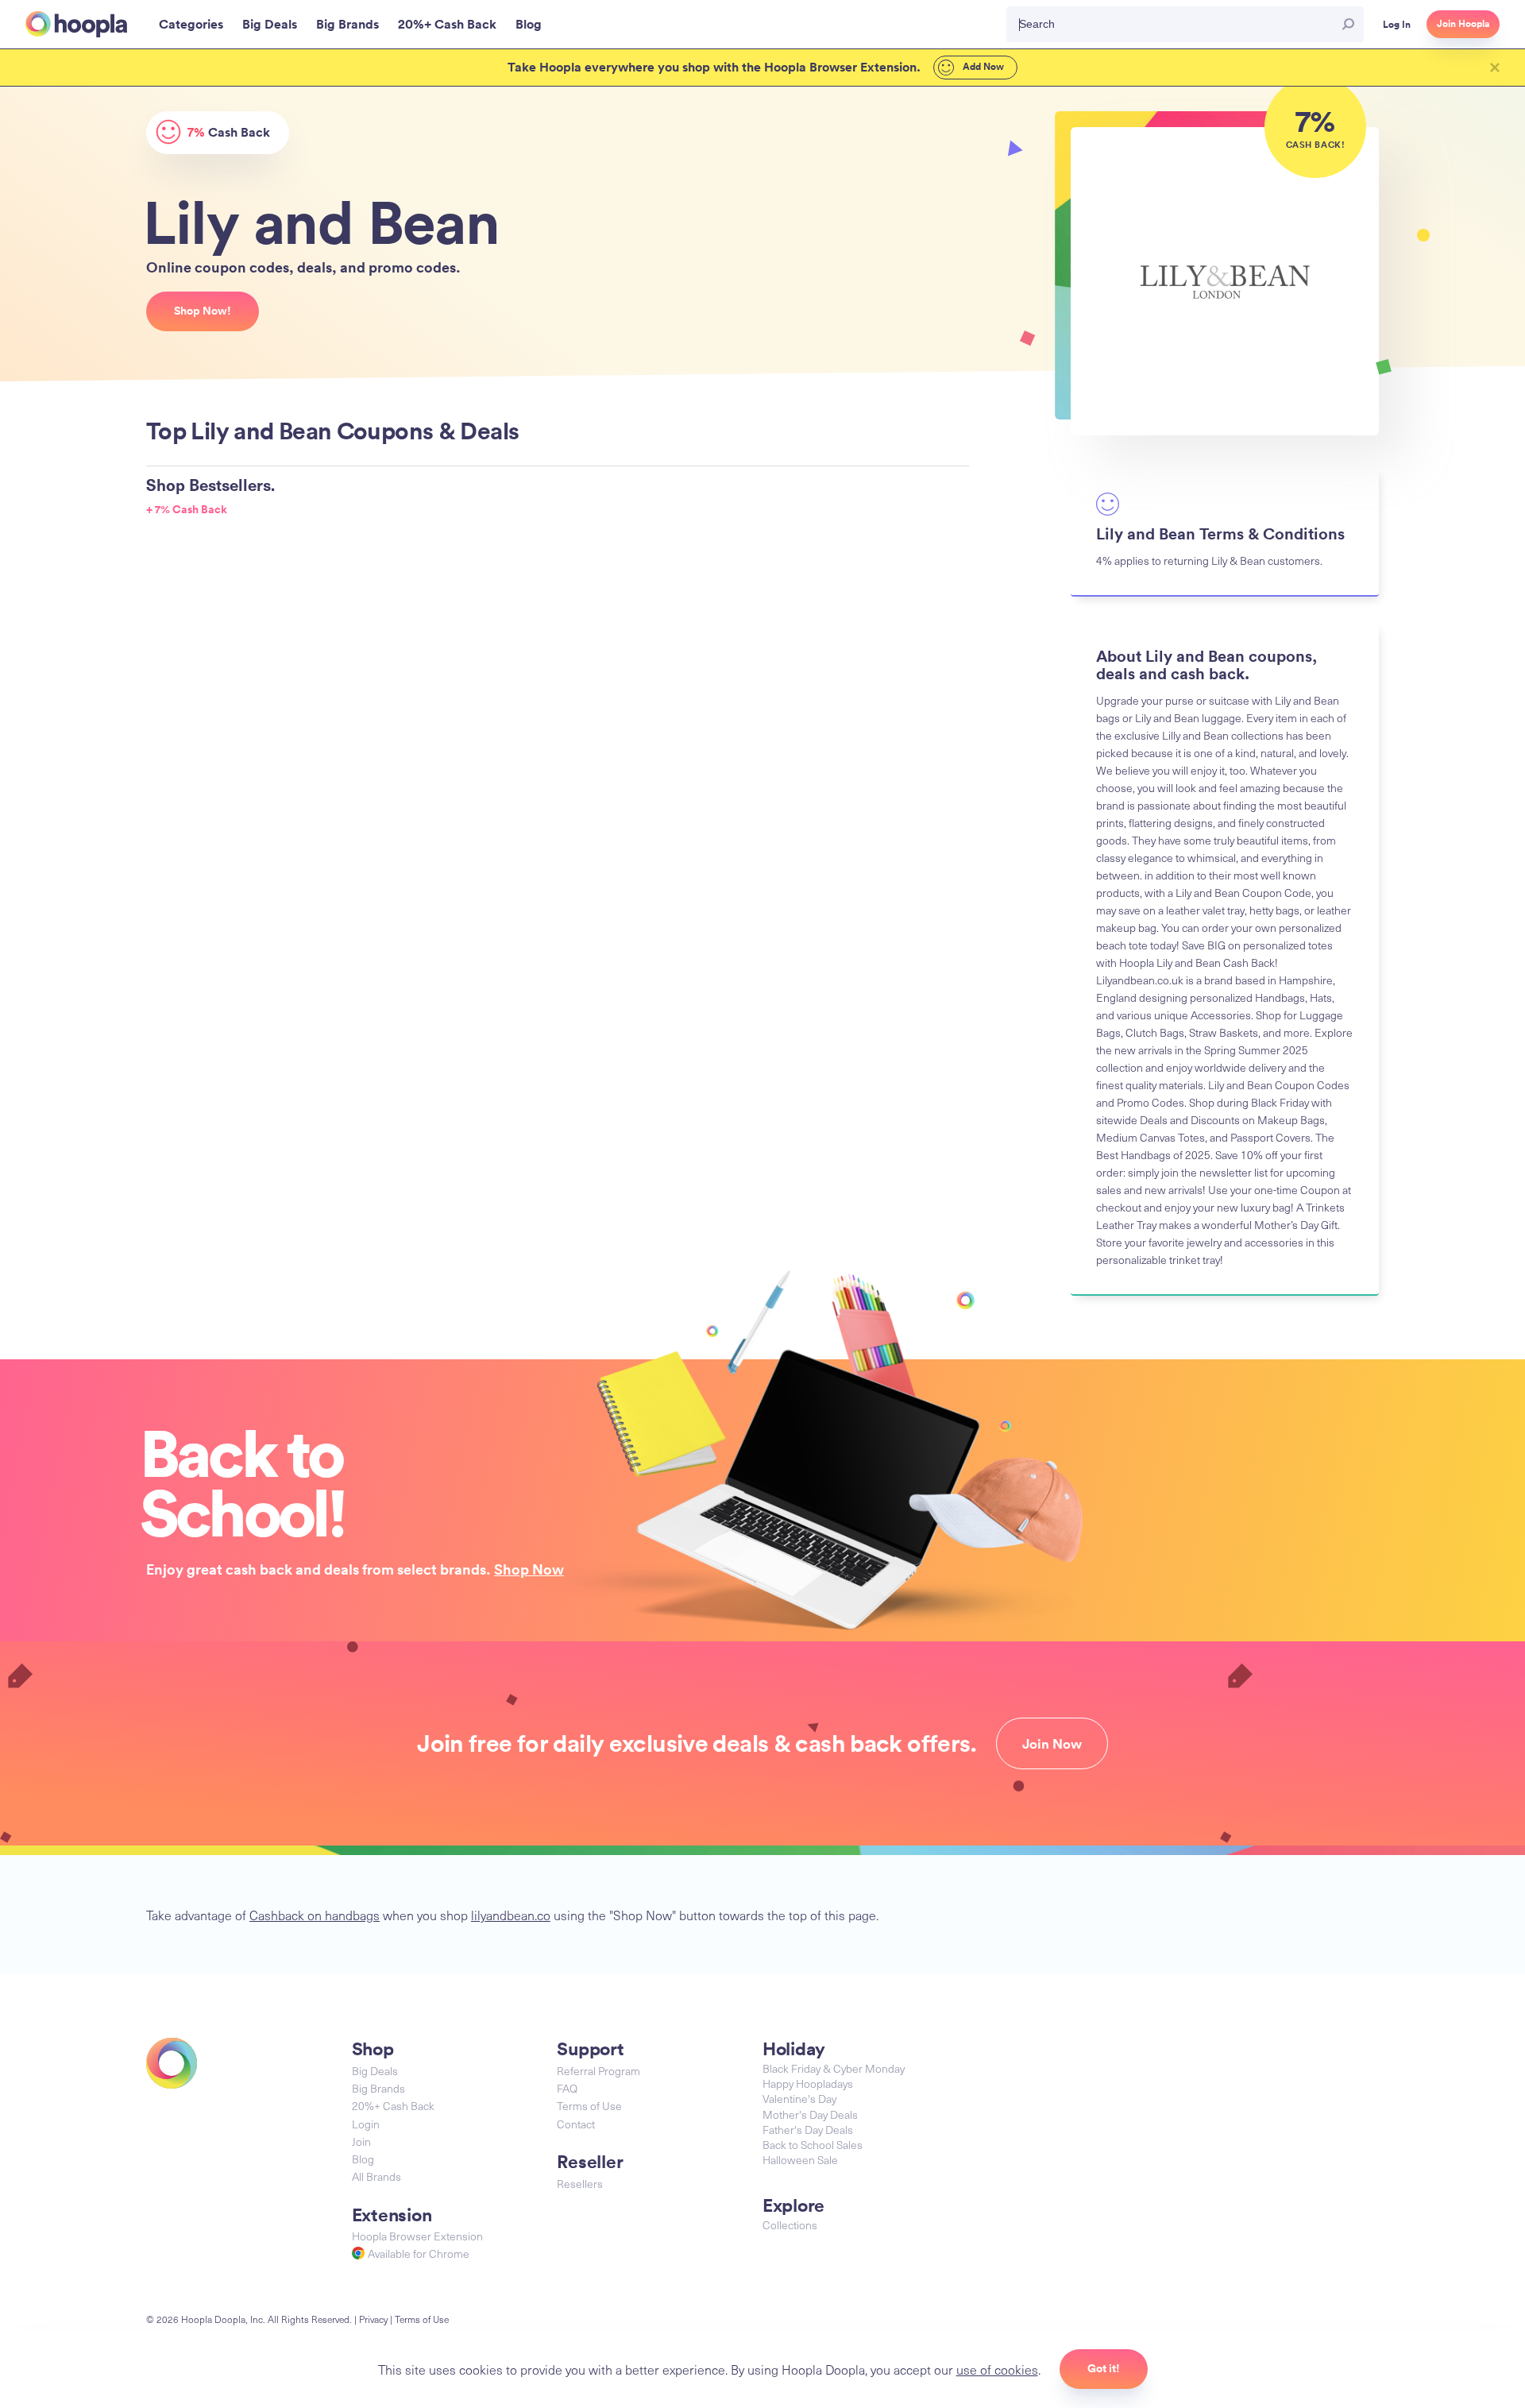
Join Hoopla (1463, 24)
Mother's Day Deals (810, 2114)
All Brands (376, 2176)
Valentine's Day (799, 2099)
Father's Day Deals (808, 2130)
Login (366, 2124)
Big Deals (375, 2071)
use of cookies (997, 2369)
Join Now (1052, 1744)
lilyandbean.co (511, 1915)
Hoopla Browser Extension (417, 2236)
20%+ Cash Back (393, 2106)
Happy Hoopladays (808, 2083)
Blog (363, 2159)
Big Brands (378, 2088)
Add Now (982, 67)
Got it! (1104, 2368)
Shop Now (529, 1569)
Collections (790, 2225)
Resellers (580, 2184)
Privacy (373, 2319)
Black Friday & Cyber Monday (834, 2068)
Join (361, 2141)
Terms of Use (589, 2106)
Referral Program (598, 2071)
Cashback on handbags (315, 1915)
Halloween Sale (800, 2160)
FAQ (567, 2088)
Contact (576, 2124)
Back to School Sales (813, 2145)
